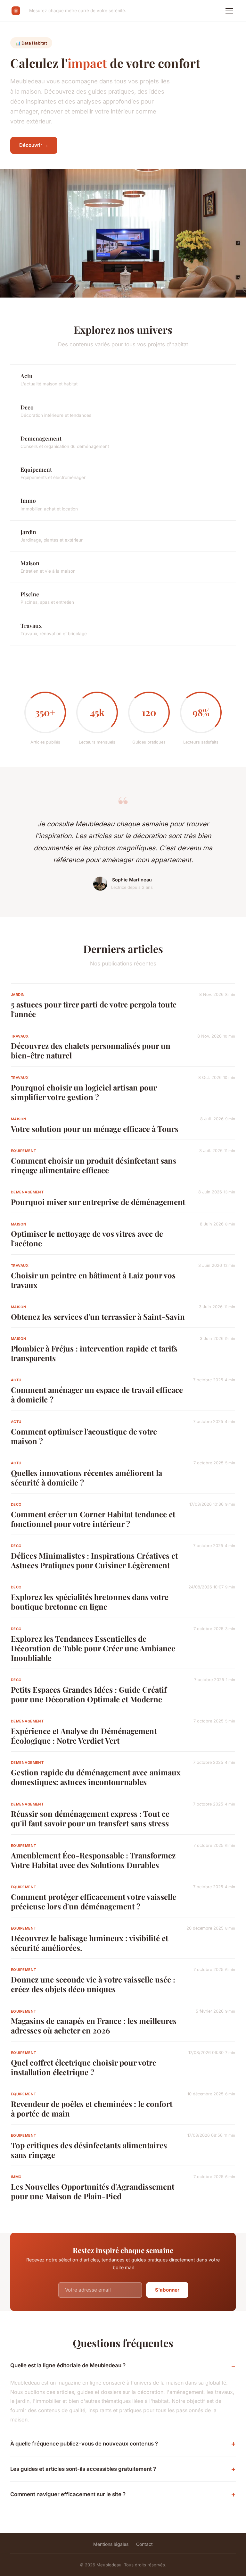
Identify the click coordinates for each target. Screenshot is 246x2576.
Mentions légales (111, 2544)
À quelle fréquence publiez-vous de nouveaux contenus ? (84, 2444)
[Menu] (229, 11)
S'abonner (167, 2290)
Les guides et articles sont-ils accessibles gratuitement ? (83, 2469)
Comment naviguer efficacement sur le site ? (68, 2494)
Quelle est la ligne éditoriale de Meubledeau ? (68, 2365)
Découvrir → (34, 145)
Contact (144, 2544)
